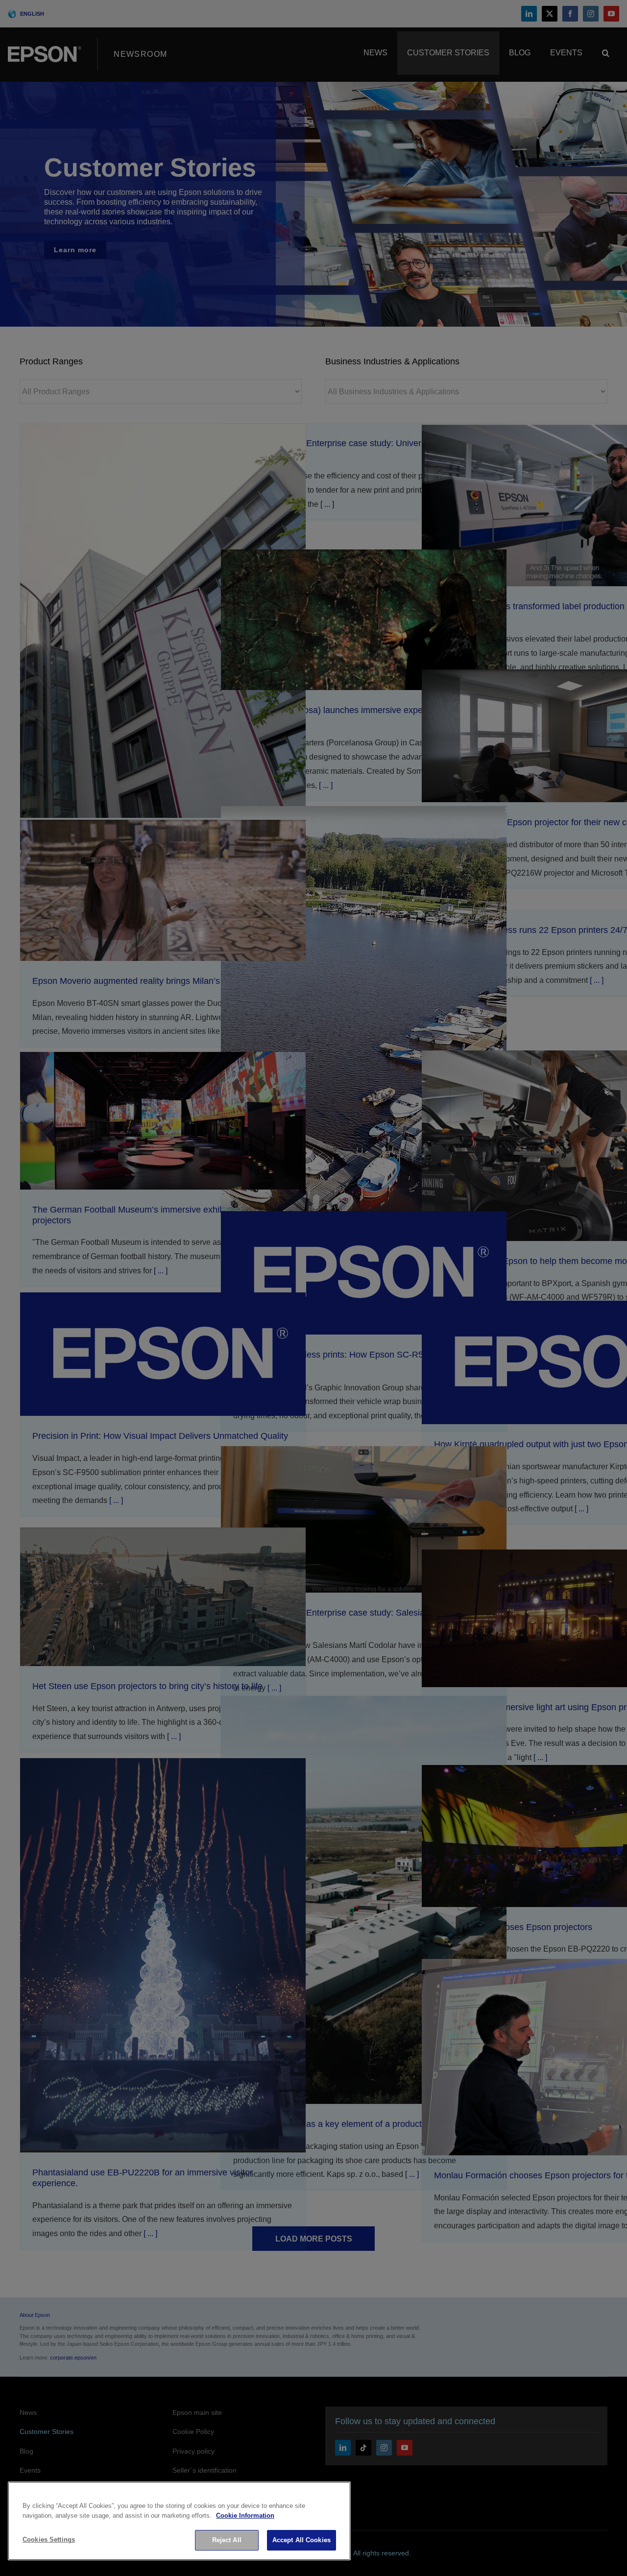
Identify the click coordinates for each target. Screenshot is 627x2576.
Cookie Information (245, 2516)
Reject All (227, 2540)
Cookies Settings (49, 2540)
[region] (179, 2521)
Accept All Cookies (301, 2540)
